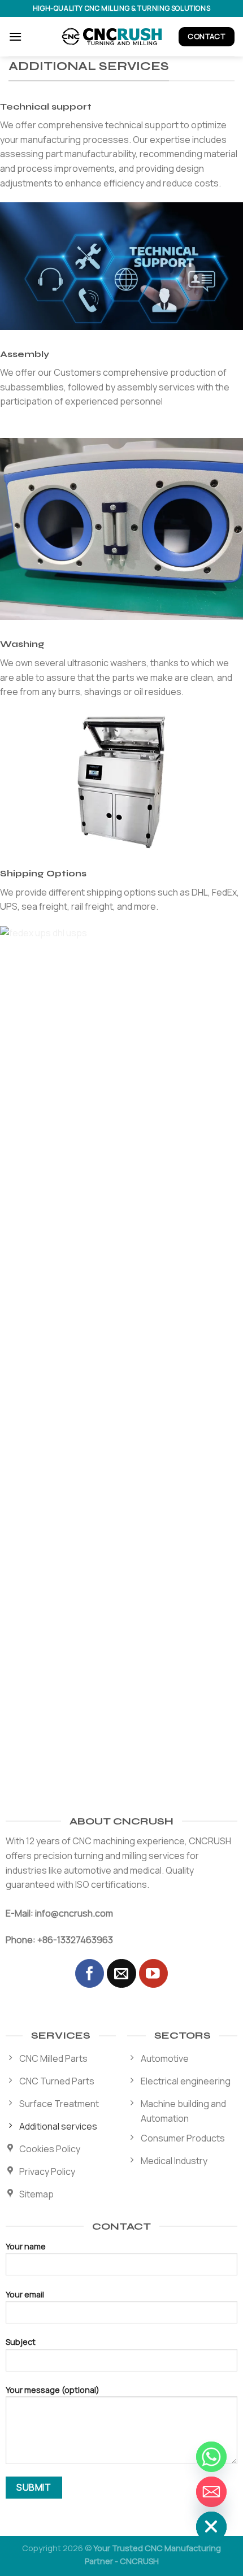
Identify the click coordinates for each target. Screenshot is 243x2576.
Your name (26, 2246)
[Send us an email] (121, 1973)
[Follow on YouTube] (153, 1973)
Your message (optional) (53, 2390)
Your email (25, 2294)
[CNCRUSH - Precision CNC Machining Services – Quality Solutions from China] (114, 37)
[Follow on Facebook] (90, 1973)
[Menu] (15, 36)
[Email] (211, 2492)
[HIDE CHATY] (211, 2527)
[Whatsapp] (211, 2457)
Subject (21, 2342)
